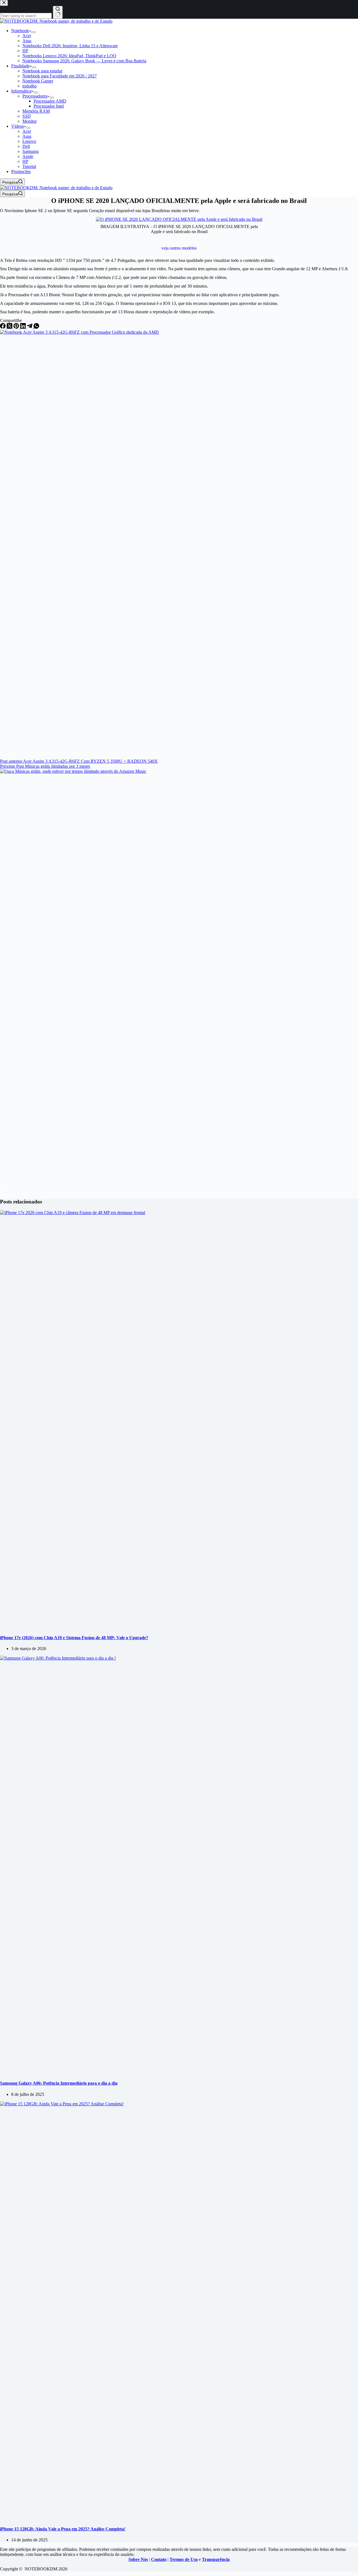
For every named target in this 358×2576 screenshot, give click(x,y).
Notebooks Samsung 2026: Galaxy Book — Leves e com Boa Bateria (84, 61)
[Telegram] (30, 327)
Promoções (21, 171)
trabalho (30, 86)
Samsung (30, 151)
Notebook (20, 31)
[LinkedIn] (23, 327)
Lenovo (29, 141)
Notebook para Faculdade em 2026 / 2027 (60, 76)
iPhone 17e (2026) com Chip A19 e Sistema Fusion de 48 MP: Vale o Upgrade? (74, 1638)
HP (25, 51)
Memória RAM (36, 111)
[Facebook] (3, 327)
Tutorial (29, 166)
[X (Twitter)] (10, 327)
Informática (21, 91)
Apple (28, 156)
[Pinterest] (17, 327)
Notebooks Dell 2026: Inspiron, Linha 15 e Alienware (70, 46)
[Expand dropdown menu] (33, 32)
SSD (27, 116)
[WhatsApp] (36, 327)
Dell (26, 146)
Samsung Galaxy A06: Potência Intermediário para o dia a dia (59, 2083)
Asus (27, 41)
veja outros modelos (179, 248)
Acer (27, 36)
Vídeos (17, 126)
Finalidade (20, 66)
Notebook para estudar (42, 71)
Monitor (30, 121)
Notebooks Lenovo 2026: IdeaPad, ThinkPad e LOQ (69, 56)
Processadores (35, 96)
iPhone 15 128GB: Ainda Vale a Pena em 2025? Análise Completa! (63, 2529)
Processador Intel (49, 106)
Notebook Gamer (38, 81)
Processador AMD (50, 101)
